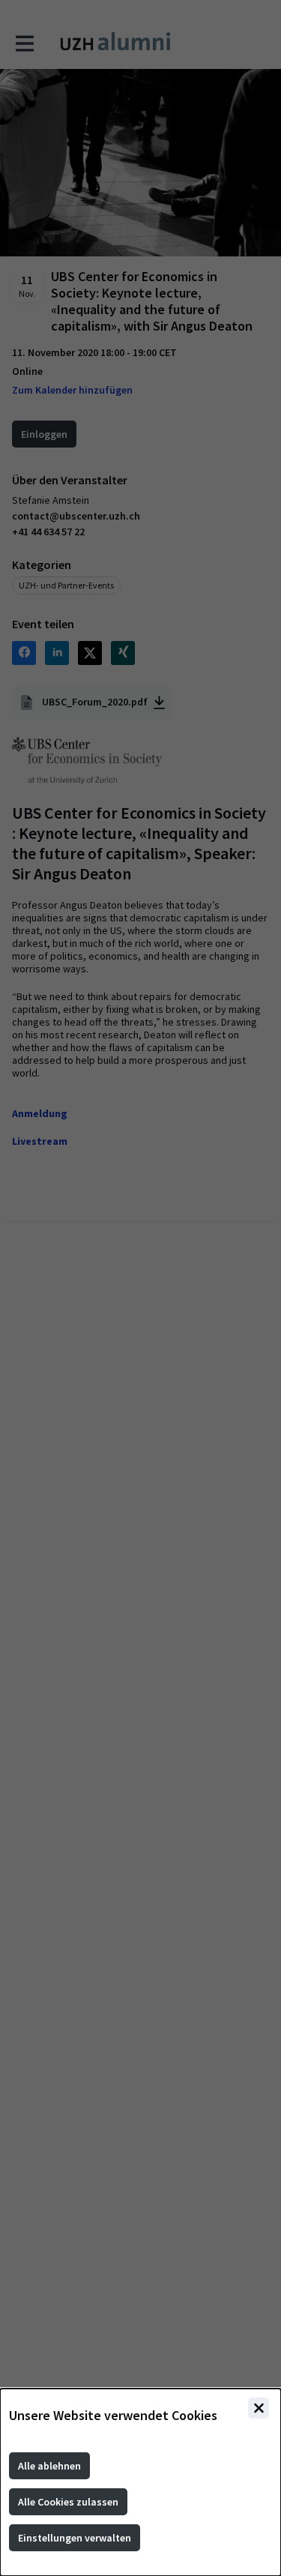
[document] (140, 2482)
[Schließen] (259, 2408)
